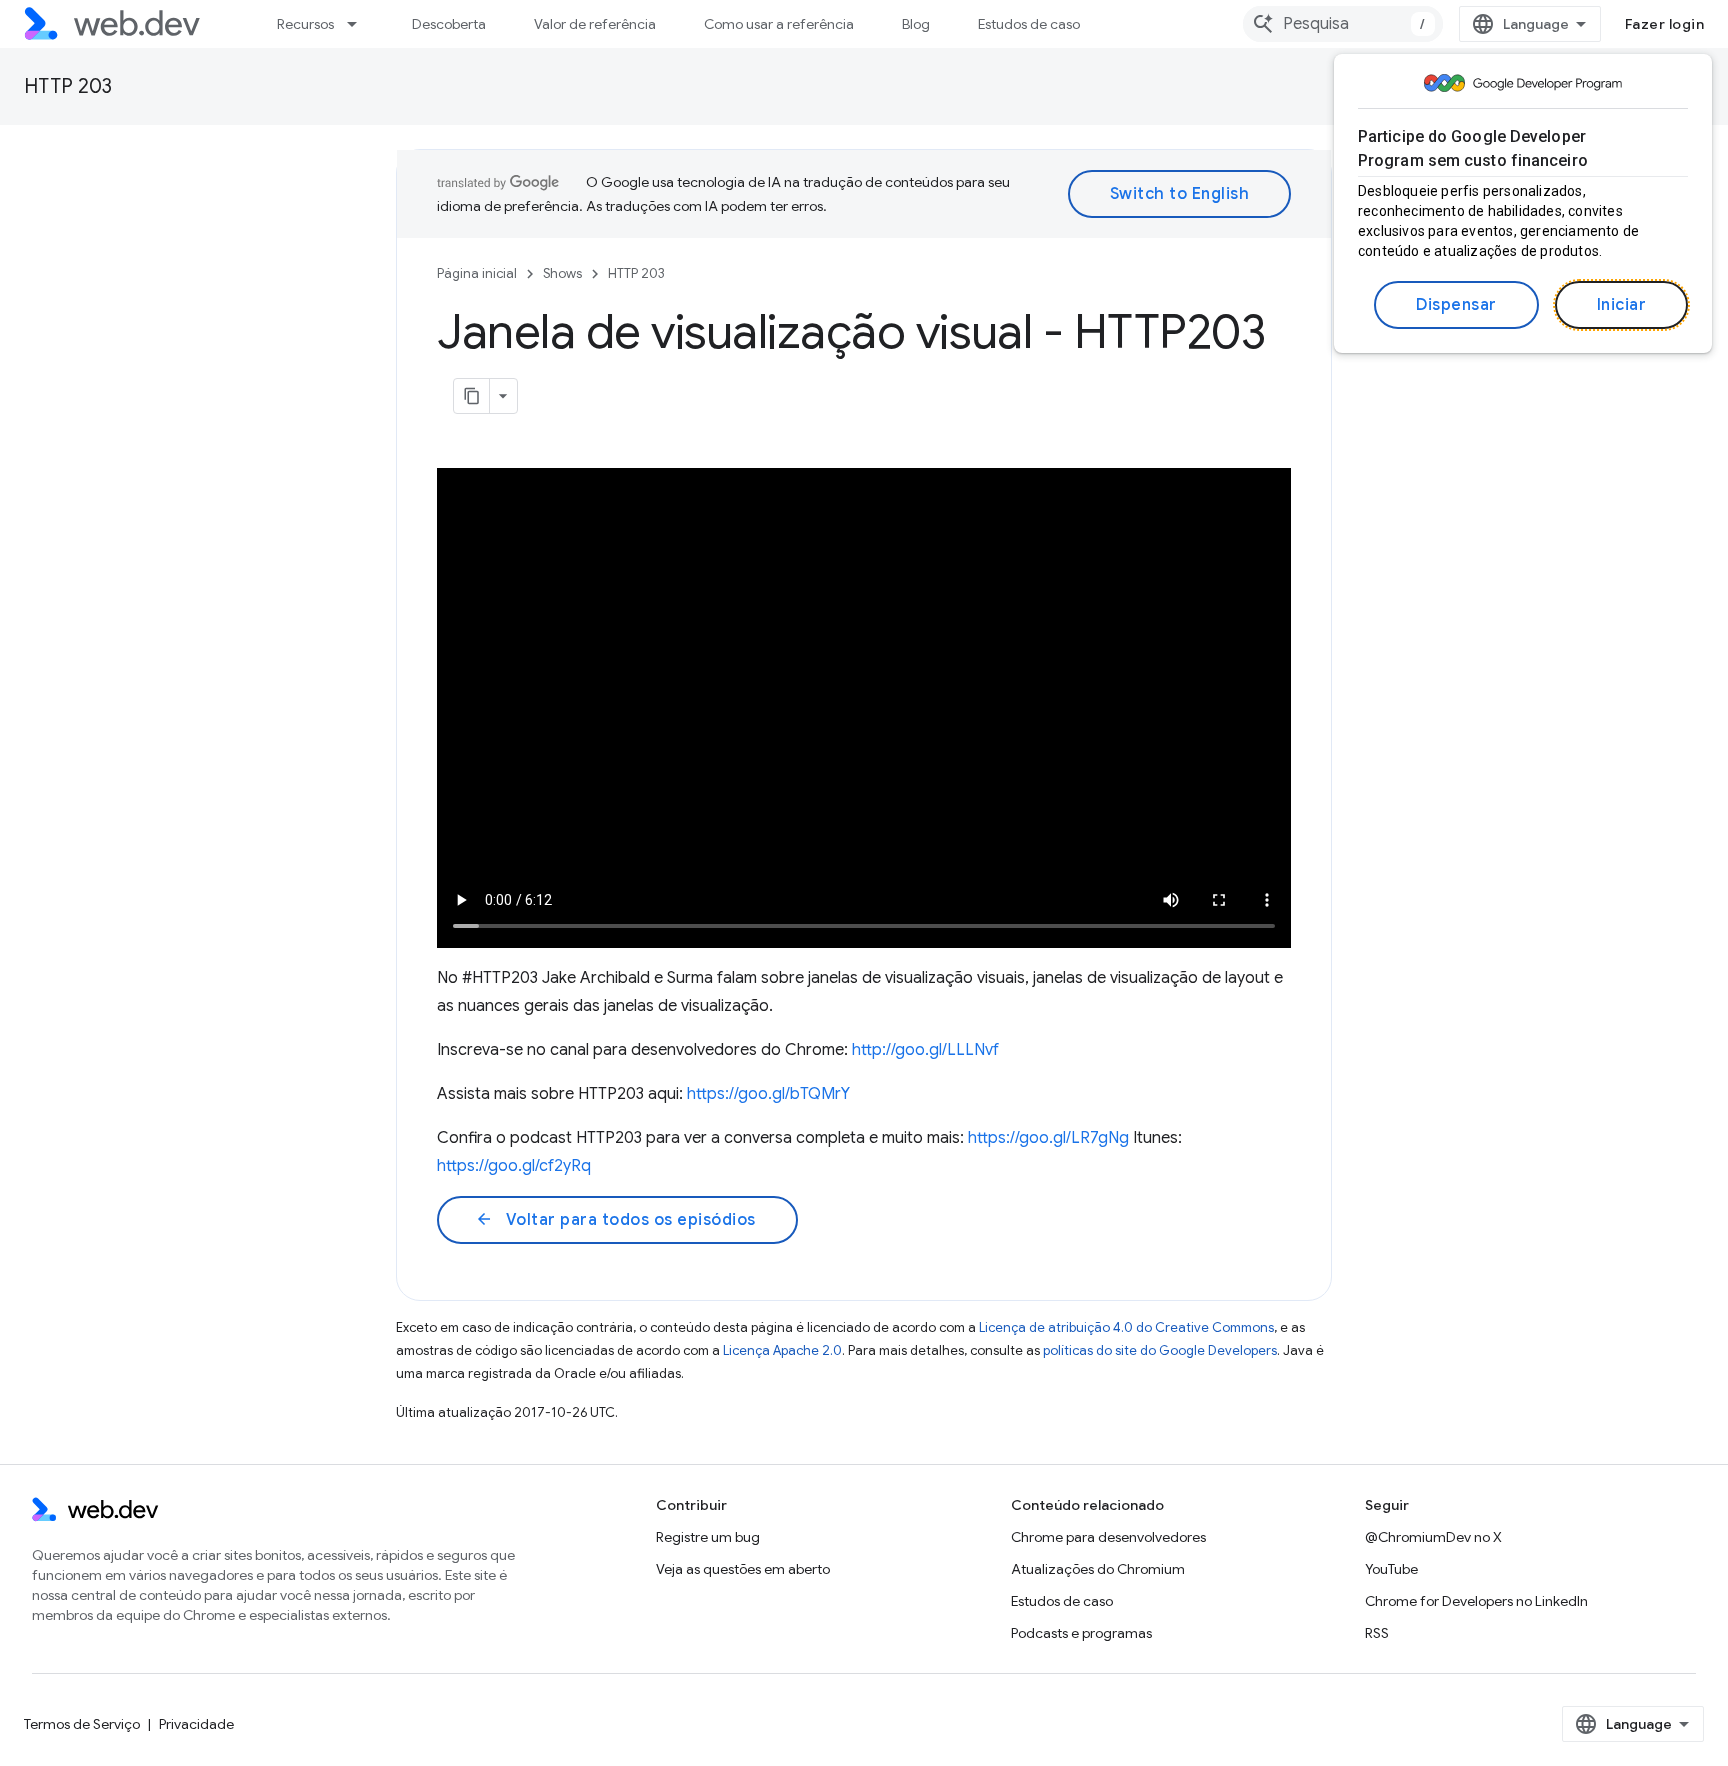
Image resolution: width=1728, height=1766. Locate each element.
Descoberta (449, 24)
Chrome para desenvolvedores (1108, 1537)
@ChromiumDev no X (1433, 1537)
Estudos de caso (1029, 24)
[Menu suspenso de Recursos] (361, 24)
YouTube (1391, 1569)
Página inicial (477, 273)
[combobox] (1343, 24)
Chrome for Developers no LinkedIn (1476, 1601)
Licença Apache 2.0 (782, 1350)
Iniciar (1622, 305)
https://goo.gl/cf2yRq (514, 1166)
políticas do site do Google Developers (1160, 1350)
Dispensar (1456, 305)
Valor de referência (595, 24)
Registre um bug (708, 1537)
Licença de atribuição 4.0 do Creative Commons (1126, 1327)
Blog (916, 24)
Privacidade (196, 1724)
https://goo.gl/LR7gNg (1048, 1138)
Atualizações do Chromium (1098, 1569)
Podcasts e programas (1081, 1633)
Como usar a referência (779, 24)
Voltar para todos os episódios (615, 1220)
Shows (562, 273)
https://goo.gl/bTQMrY (768, 1094)
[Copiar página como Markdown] (472, 396)
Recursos (305, 24)
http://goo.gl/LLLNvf (925, 1050)
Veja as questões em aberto (743, 1569)
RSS (1377, 1633)
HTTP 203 (68, 86)
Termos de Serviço (82, 1724)
